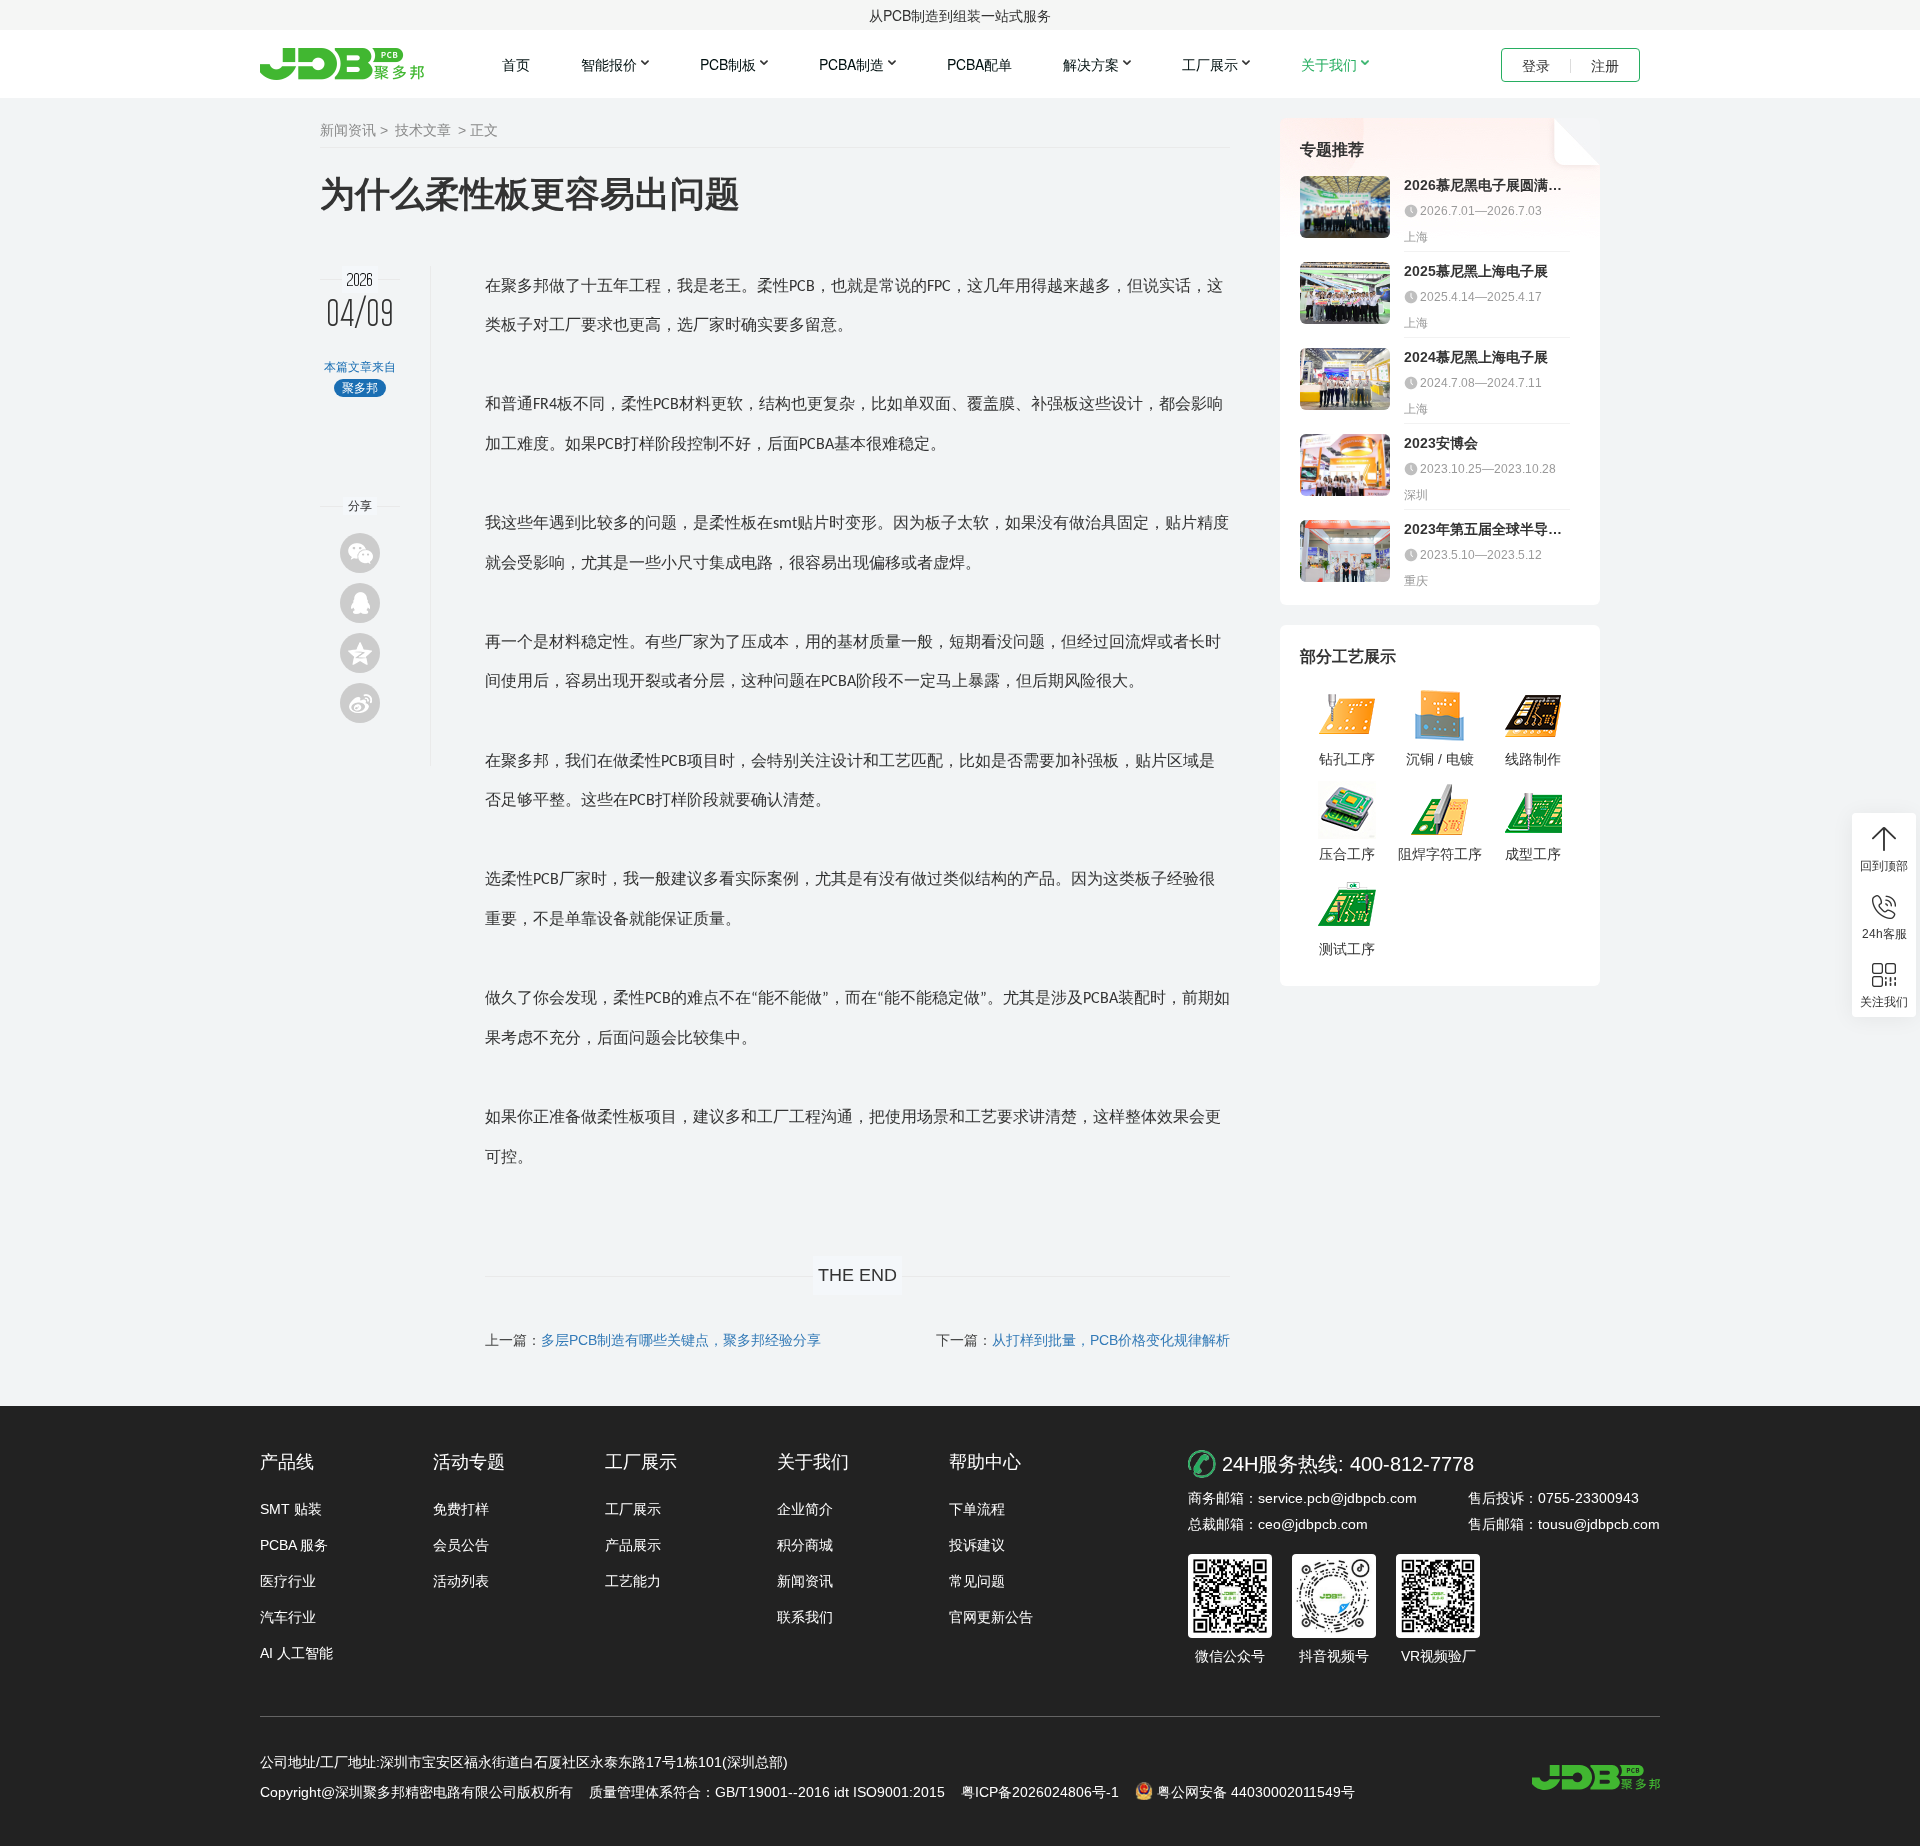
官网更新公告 (991, 1617)
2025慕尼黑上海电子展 (1476, 271)
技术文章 (423, 130)
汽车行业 (288, 1617)
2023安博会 (1441, 443)
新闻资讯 (805, 1581)
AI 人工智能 (296, 1653)
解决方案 (1091, 64)
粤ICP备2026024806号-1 (1040, 1792)
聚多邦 (342, 64)
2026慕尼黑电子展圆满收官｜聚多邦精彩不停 (1483, 185)
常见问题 (977, 1581)
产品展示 (633, 1545)
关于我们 (1329, 64)
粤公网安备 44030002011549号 (1256, 1792)
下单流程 (977, 1509)
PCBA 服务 (294, 1545)
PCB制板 (728, 64)
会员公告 (461, 1545)
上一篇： (653, 1340)
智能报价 (609, 64)
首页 (516, 64)
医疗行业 (288, 1581)
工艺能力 (633, 1581)
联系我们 (805, 1617)
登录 (1536, 65)
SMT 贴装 (291, 1509)
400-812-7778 (1412, 1464)
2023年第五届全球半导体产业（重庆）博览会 (1483, 529)
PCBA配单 (979, 64)
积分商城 (805, 1545)
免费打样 (461, 1509)
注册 (1605, 65)
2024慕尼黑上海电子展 (1476, 357)
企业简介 (805, 1509)
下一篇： (1083, 1340)
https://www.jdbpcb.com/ (1596, 1777)
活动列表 (461, 1581)
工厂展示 (1210, 64)
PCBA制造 (851, 64)
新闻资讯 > (354, 130)
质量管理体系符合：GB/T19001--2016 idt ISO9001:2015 (767, 1792)
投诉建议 (977, 1545)
